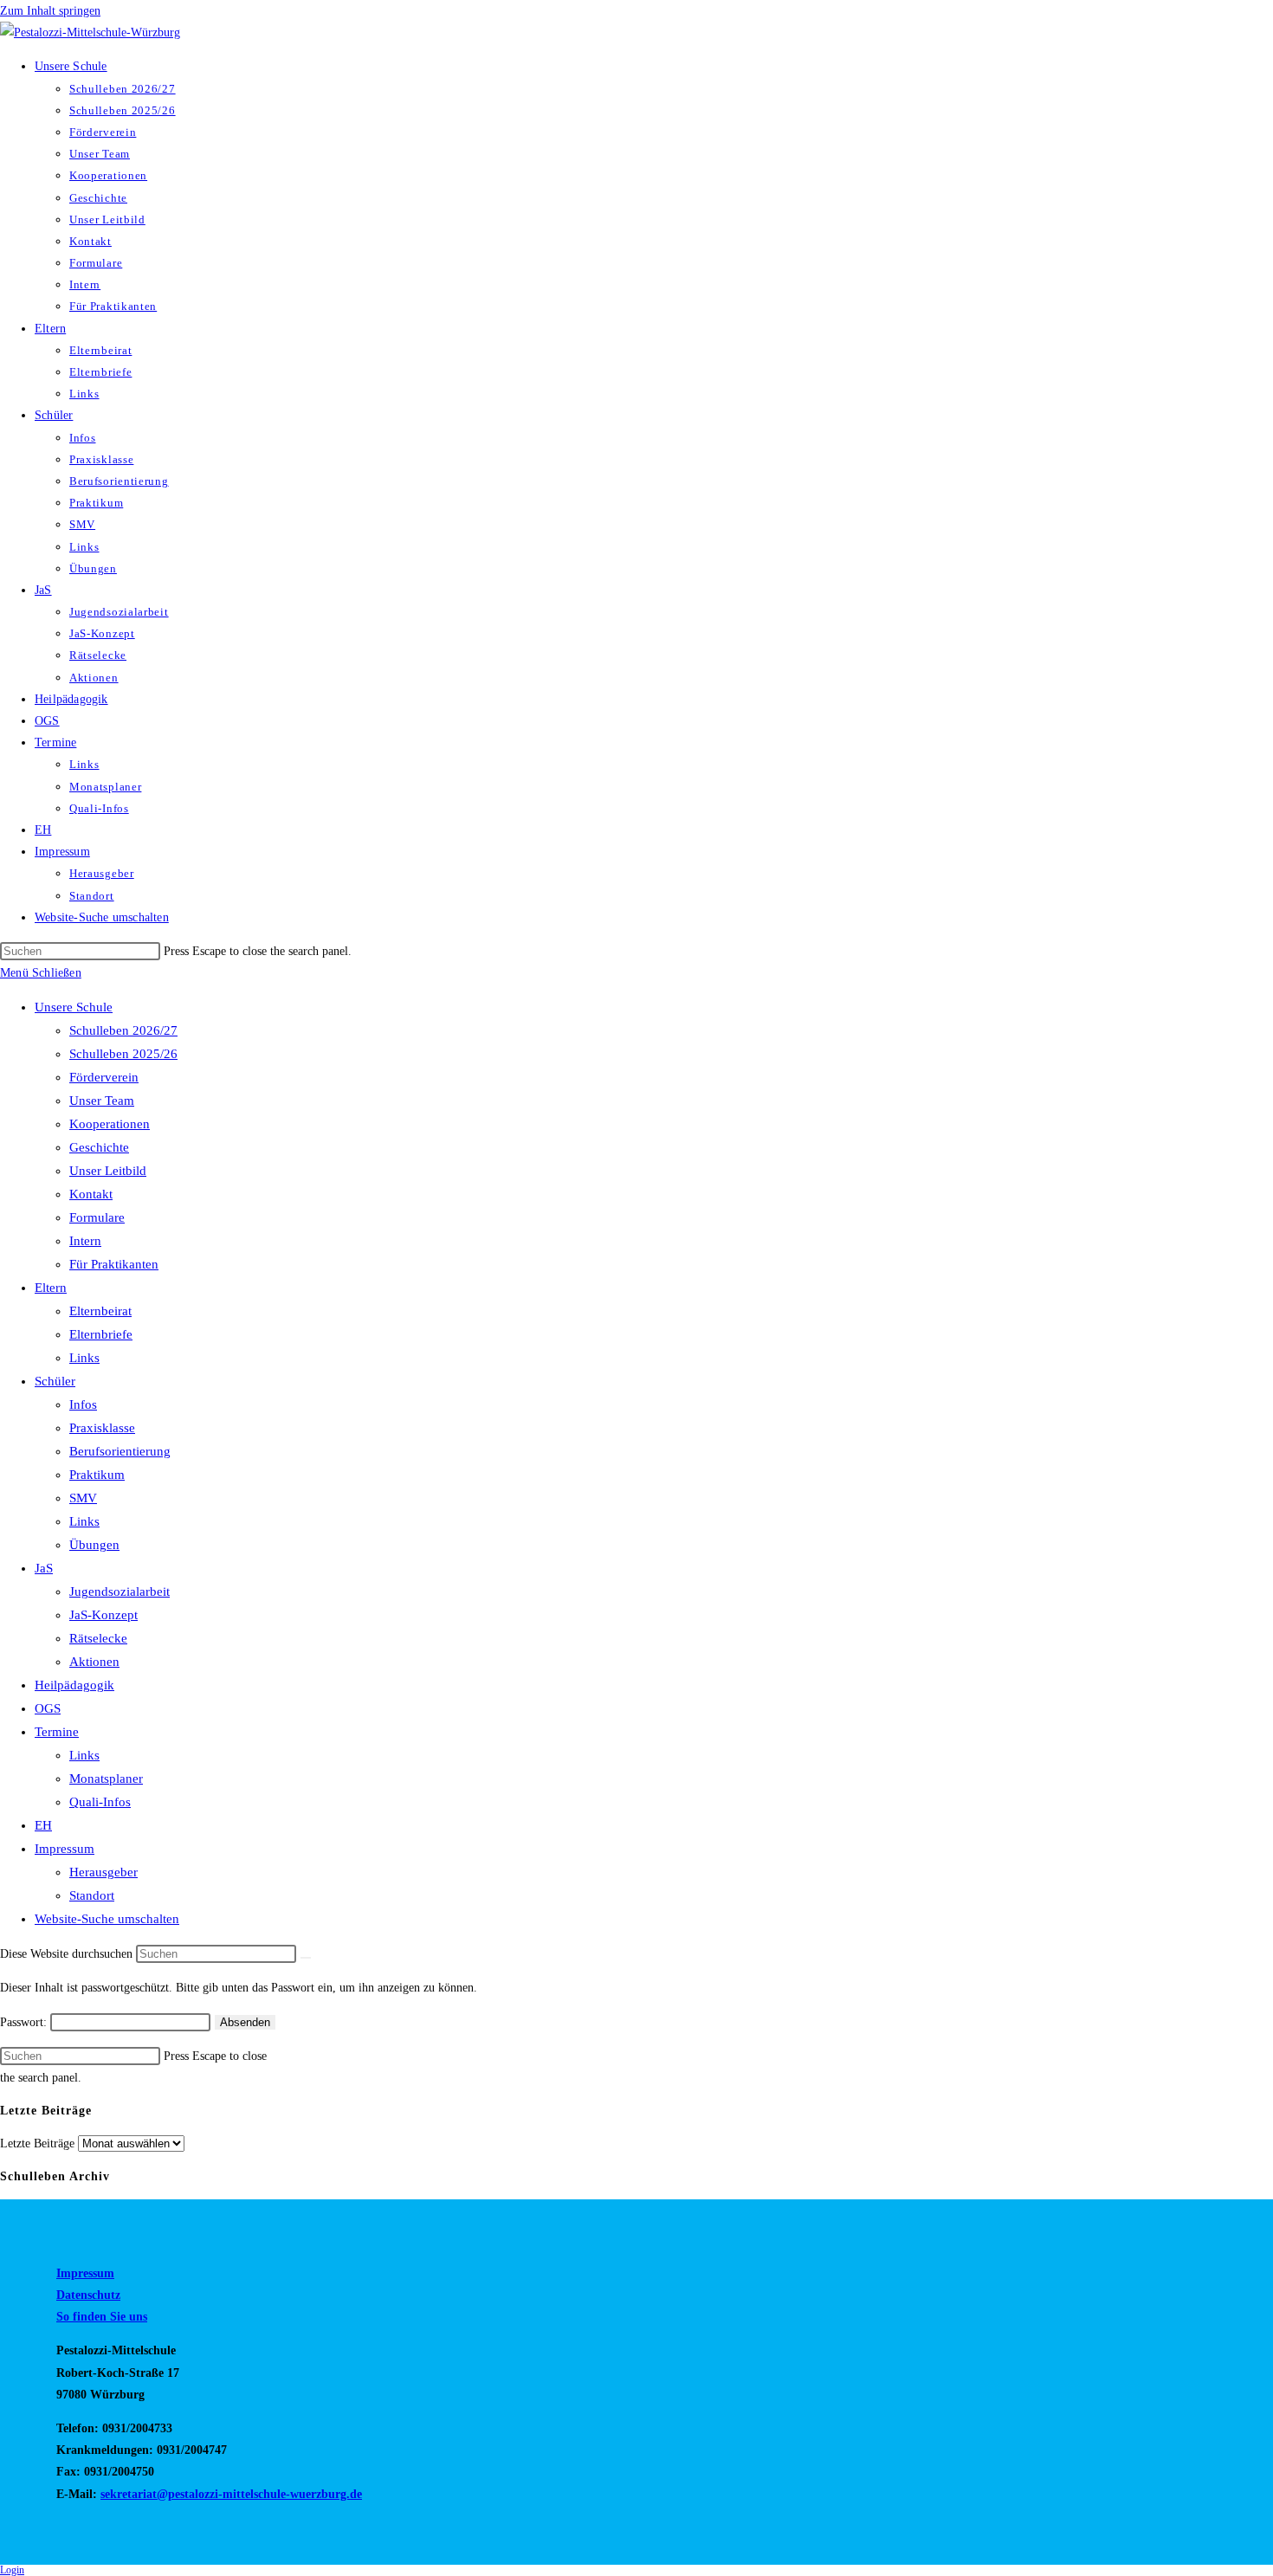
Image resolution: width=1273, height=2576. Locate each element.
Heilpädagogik (74, 1685)
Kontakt (91, 1194)
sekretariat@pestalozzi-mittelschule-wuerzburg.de (231, 2494)
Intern (85, 1241)
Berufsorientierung (120, 1451)
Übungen (94, 1545)
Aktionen (94, 1662)
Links (84, 1358)
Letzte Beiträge (37, 2143)
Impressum (65, 1849)
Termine (57, 1732)
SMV (83, 1498)
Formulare (97, 1217)
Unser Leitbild (108, 1171)
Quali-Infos (100, 1802)
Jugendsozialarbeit (120, 1591)
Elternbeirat (100, 1311)
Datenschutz (88, 2295)
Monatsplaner (106, 1779)
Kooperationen (110, 1124)
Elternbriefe (101, 1334)
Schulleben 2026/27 (123, 1030)
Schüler (55, 1381)
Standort (92, 1895)
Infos (83, 1404)
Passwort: (25, 2022)
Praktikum (97, 1475)
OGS (48, 1708)
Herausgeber (103, 1872)
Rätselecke (98, 1638)
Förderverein (104, 1077)
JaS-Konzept (103, 1615)
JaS (44, 1568)
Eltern (51, 1288)
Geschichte (99, 1147)
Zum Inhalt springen (50, 11)
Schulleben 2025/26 (123, 1054)
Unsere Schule (74, 1007)
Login (12, 2570)
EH (43, 1825)
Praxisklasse (102, 1428)
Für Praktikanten (114, 1264)
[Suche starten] (306, 1958)
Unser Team (102, 1101)
